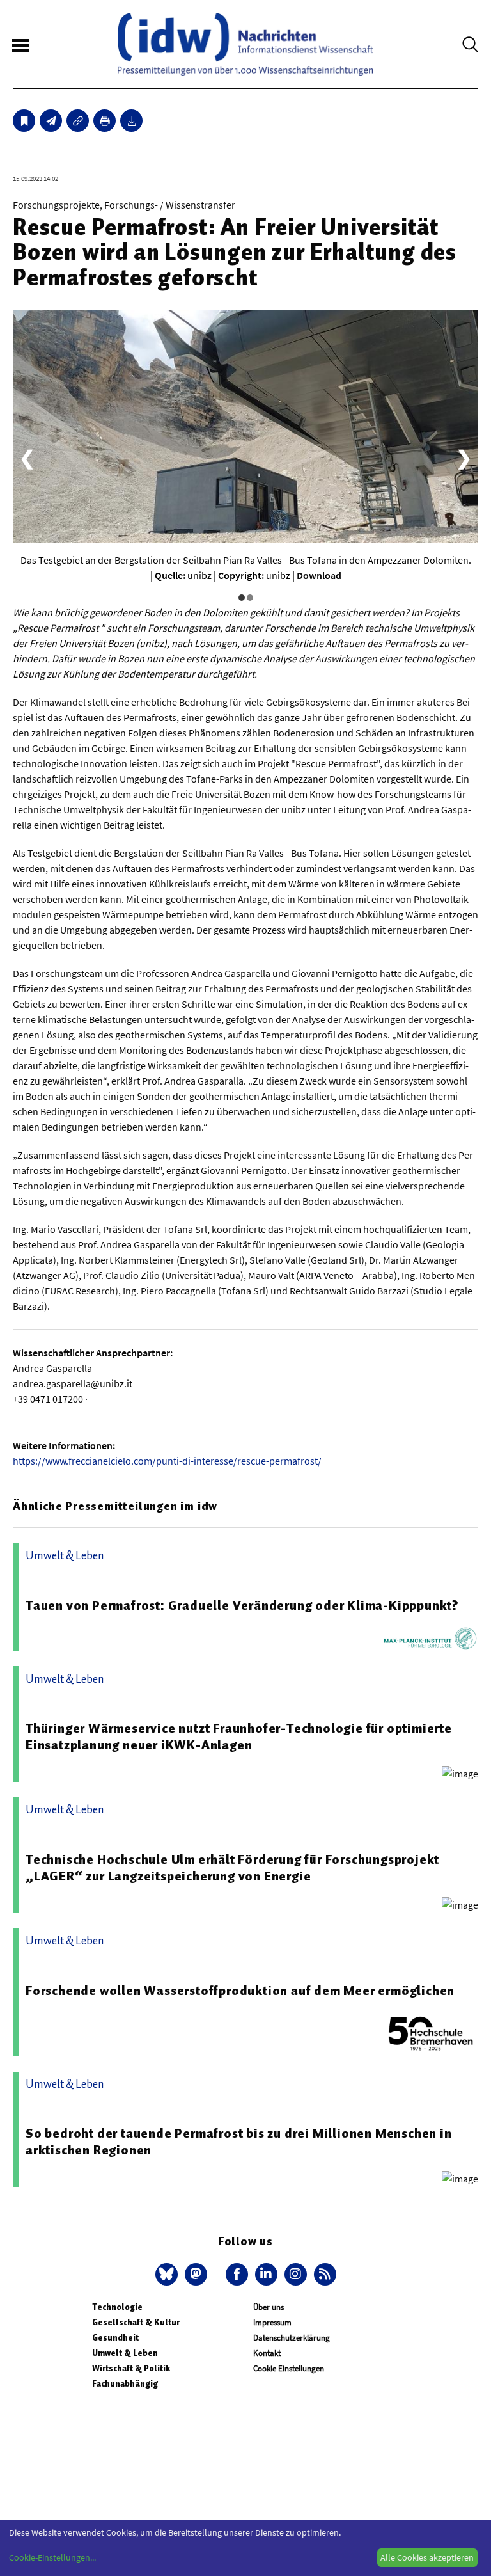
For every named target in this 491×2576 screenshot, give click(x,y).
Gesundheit (115, 2338)
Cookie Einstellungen (289, 2368)
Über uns (269, 2307)
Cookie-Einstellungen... (52, 2557)
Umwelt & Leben (125, 2353)
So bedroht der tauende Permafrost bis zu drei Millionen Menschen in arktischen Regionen (239, 2142)
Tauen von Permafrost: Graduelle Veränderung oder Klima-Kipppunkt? (242, 1605)
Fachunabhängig (125, 2384)
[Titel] (24, 121)
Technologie (117, 2307)
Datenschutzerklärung (292, 2338)
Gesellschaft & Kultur (136, 2322)
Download (319, 575)
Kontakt (267, 2353)
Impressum (272, 2322)
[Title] (78, 121)
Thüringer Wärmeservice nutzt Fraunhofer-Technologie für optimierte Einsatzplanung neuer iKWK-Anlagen (239, 1737)
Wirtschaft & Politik (131, 2368)
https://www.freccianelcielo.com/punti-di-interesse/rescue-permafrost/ (167, 1461)
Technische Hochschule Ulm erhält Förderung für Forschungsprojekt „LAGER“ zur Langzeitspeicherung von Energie (232, 1868)
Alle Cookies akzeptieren (427, 2557)
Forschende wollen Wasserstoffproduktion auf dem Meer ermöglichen (240, 1991)
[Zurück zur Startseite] (245, 44)
